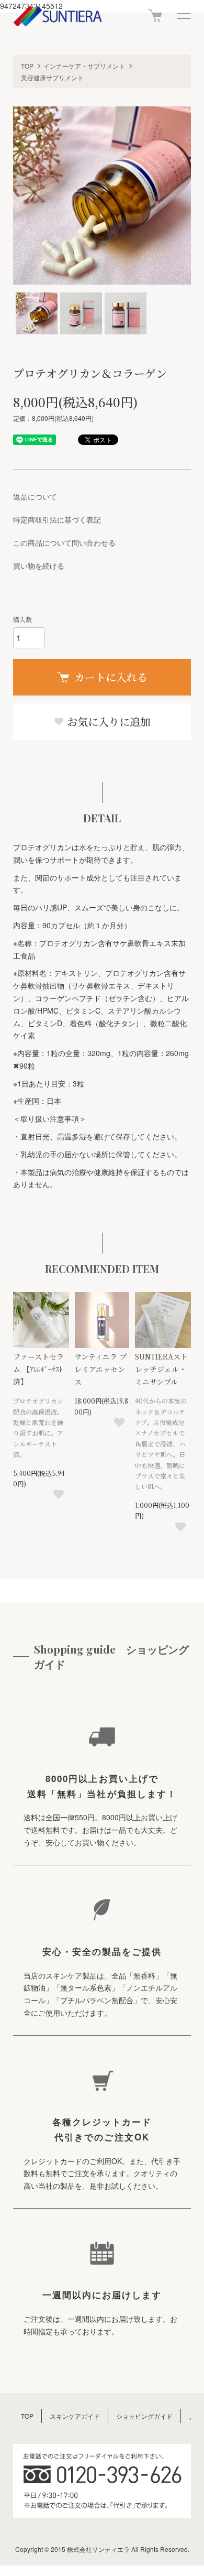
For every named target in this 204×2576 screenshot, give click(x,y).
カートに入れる (111, 677)
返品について (35, 496)
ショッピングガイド (144, 2416)
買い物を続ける (39, 566)
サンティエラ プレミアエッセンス (100, 1369)
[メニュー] (183, 16)
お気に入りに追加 (107, 721)
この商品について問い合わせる (64, 542)
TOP (27, 66)
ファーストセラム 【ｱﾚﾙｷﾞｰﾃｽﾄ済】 (38, 1369)
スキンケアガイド (75, 2416)
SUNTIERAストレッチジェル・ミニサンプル (161, 1369)
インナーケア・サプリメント (84, 66)
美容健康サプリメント (52, 77)
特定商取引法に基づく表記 (57, 519)
